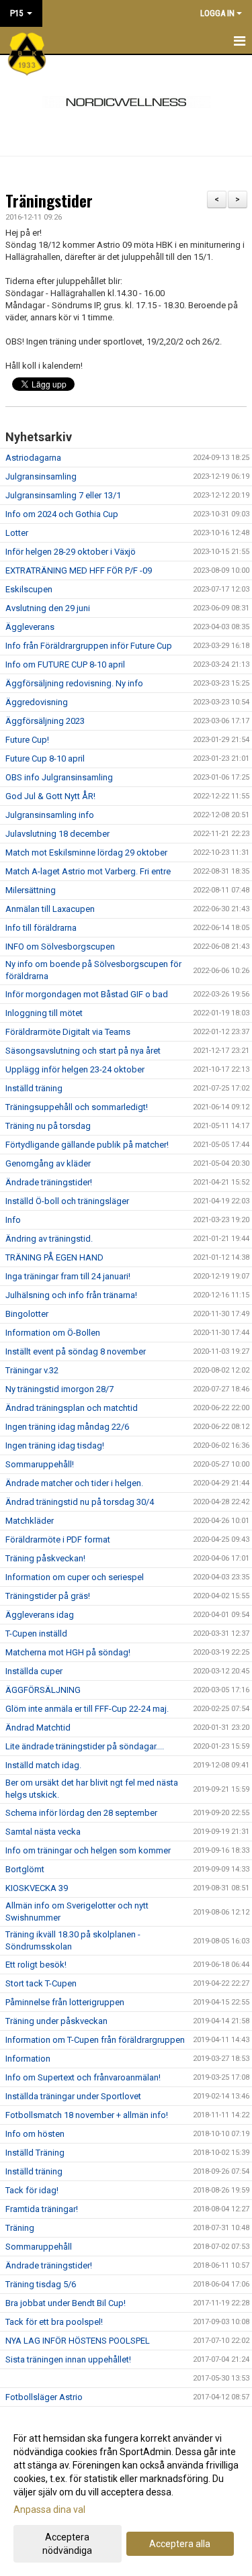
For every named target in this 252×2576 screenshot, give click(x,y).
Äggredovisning (37, 702)
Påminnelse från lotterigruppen (65, 2002)
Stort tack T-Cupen (41, 1983)
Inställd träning (34, 1088)
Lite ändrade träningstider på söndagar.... (85, 1746)
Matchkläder (30, 1521)
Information (28, 2059)
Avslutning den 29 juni (48, 608)
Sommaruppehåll (39, 2247)
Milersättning (31, 890)
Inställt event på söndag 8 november (76, 1351)
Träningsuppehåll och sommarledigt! (77, 1107)
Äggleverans (30, 627)
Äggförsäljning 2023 (45, 721)
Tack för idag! (32, 2190)
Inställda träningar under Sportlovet (73, 2096)
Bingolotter (27, 1314)
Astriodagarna (33, 458)
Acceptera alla (180, 2544)
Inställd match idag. (43, 1765)
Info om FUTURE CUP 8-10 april (65, 664)
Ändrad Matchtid (38, 1728)
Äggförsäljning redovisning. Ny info (74, 683)
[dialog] (126, 2494)
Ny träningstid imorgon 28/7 (59, 1389)
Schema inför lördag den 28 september (81, 1813)
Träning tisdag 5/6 (41, 2284)
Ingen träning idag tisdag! (55, 1445)
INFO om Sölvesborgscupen (60, 947)
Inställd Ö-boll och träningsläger (67, 1201)
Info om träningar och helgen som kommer (88, 1850)
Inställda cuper (34, 1671)
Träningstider (49, 201)
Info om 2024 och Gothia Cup (62, 514)
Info (13, 1220)
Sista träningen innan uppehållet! (68, 2359)
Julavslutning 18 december (57, 834)
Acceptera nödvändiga (67, 2544)
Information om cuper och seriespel (75, 1577)
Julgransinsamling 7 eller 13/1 (63, 495)
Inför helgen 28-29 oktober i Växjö (71, 552)
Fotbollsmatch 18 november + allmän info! (87, 2115)
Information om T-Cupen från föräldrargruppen (95, 2040)
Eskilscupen (29, 589)
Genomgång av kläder (48, 1163)
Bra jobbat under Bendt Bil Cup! (66, 2303)
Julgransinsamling (41, 476)
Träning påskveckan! (45, 1558)
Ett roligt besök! (36, 1965)
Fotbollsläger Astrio (44, 2397)
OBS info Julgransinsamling (59, 777)
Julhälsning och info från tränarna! (71, 1295)
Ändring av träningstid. (49, 1239)
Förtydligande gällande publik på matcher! (87, 1145)
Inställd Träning (35, 2153)
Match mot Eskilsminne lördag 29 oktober (86, 853)
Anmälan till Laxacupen (50, 909)
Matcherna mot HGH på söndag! (68, 1652)
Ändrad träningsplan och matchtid (72, 1408)
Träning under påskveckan (56, 2021)
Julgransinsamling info (50, 815)
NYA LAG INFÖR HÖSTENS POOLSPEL (78, 2341)
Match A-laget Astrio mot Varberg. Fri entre (88, 871)
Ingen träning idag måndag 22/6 (67, 1427)
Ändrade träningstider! (49, 1182)
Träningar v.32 (32, 1370)
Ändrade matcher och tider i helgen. (74, 1483)
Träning (20, 2228)
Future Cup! (27, 740)
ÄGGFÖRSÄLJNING (43, 1690)
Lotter (17, 533)
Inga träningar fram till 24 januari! (68, 1276)
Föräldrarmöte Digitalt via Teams (68, 1032)
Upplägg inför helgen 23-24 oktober (75, 1069)
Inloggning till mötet (44, 1013)
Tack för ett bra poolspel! (54, 2322)
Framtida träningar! (42, 2209)
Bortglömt (25, 1869)
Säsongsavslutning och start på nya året (83, 1051)
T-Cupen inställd (36, 1634)
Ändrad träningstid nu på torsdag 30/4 (80, 1502)
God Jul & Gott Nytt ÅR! (50, 796)
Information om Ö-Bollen (53, 1333)
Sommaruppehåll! (40, 1464)
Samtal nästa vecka (43, 1832)
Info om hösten (35, 2134)
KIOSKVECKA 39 (37, 1888)
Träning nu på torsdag (48, 1126)
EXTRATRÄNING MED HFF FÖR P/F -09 (79, 570)
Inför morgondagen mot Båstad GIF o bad (87, 994)
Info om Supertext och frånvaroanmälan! (83, 2077)
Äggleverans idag (40, 1615)
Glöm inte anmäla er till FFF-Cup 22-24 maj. (87, 1709)
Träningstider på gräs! (48, 1596)
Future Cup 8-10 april (45, 758)
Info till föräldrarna (41, 928)
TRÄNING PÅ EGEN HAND (54, 1257)
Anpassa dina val (49, 2510)
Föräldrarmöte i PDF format (58, 1539)
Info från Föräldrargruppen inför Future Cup (89, 646)
